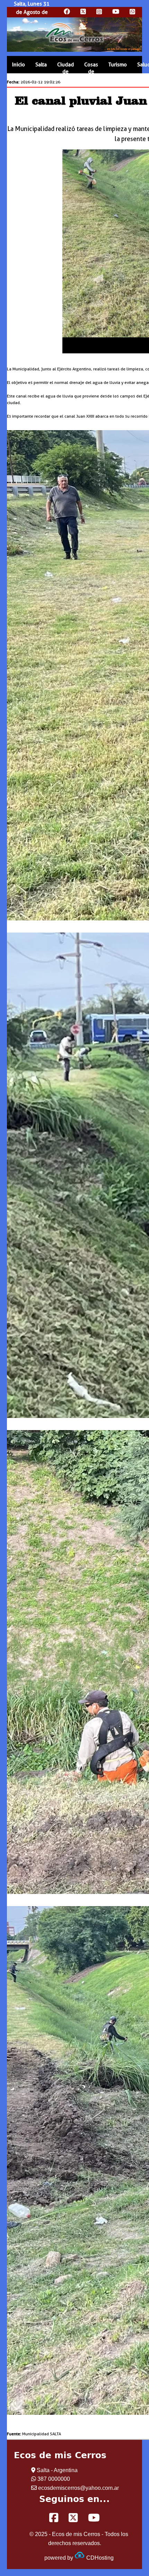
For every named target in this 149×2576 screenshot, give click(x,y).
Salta (41, 65)
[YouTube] (94, 2518)
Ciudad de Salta (65, 72)
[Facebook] (54, 2518)
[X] (73, 2518)
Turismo (118, 65)
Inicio (19, 65)
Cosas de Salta (91, 72)
